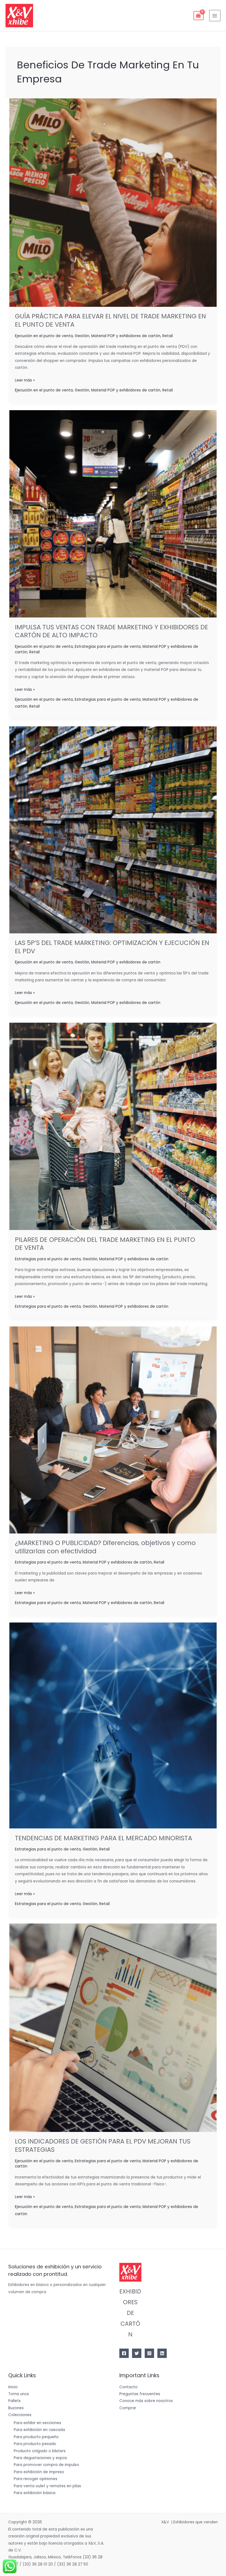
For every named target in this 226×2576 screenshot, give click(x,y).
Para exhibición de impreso (39, 2472)
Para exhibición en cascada (39, 2430)
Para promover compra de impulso (46, 2465)
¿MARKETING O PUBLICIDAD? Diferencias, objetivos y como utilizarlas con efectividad (105, 1547)
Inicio (13, 2387)
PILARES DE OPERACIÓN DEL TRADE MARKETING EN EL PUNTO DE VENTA (105, 1244)
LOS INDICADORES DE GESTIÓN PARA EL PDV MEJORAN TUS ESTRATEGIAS (103, 2145)
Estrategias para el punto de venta (108, 647)
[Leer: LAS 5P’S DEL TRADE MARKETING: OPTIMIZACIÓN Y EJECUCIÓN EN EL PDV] (113, 830)
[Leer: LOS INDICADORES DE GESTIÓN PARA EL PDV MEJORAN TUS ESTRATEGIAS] (113, 2028)
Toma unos (19, 2394)
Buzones (16, 2408)
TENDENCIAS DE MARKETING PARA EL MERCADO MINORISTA (103, 1838)
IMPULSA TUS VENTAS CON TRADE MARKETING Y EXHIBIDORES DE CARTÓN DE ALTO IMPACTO (111, 631)
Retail (168, 336)
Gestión (82, 336)
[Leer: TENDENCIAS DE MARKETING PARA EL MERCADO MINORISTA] (113, 1725)
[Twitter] (137, 2353)
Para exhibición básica (35, 2493)
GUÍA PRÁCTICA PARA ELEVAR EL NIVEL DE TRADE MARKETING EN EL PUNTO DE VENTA (110, 320)
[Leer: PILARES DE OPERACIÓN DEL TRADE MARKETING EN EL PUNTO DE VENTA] (113, 1126)
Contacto (128, 2387)
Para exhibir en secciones (37, 2423)
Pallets (14, 2401)
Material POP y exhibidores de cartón (126, 336)
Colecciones (20, 2415)
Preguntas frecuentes (140, 2394)
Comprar (128, 2408)
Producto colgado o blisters (40, 2451)
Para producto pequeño (36, 2437)
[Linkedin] (162, 2353)
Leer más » (25, 380)
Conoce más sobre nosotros (146, 2401)
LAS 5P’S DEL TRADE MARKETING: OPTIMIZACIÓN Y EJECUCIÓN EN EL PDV (112, 947)
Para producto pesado (35, 2444)
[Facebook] (124, 2353)
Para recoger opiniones (36, 2479)
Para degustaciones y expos (40, 2458)
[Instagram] (149, 2353)
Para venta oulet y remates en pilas (47, 2486)
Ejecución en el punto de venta (44, 336)
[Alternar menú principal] (215, 16)
